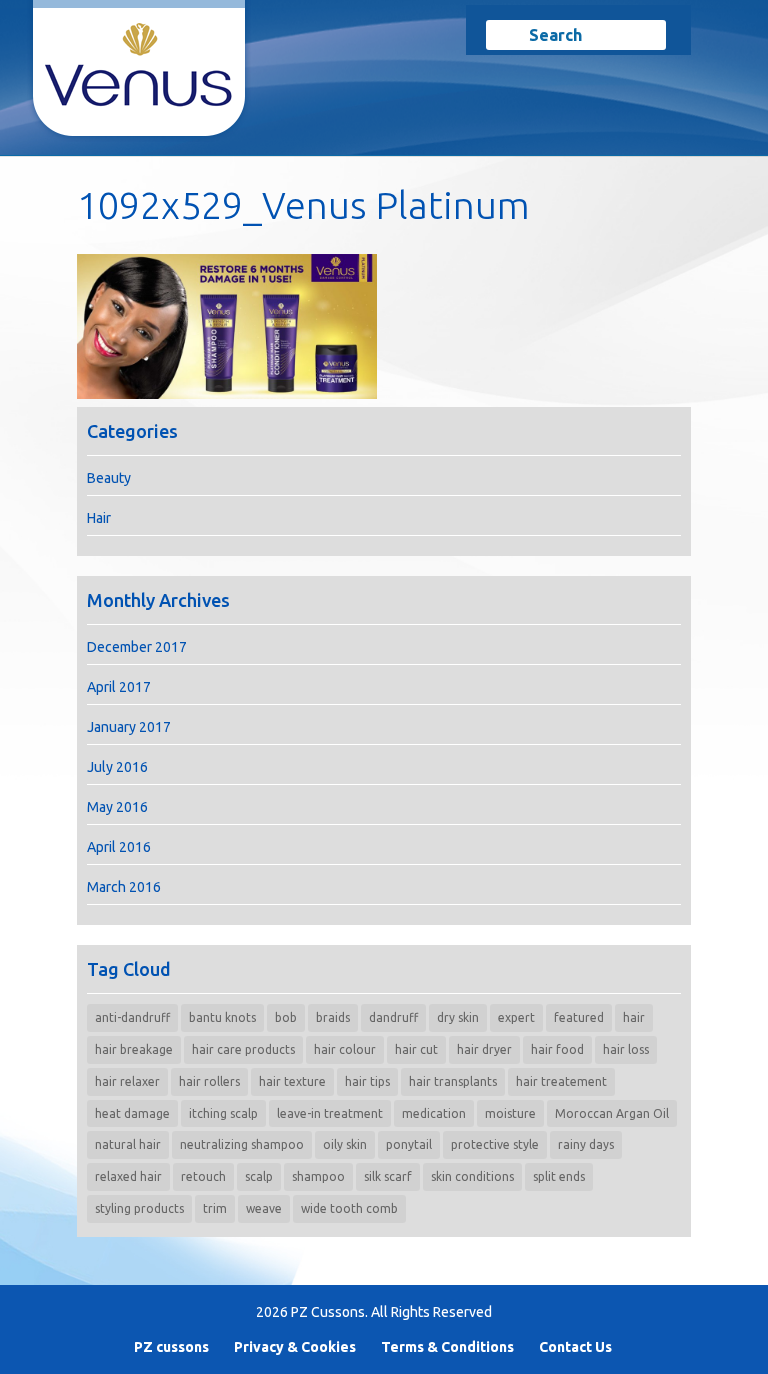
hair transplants (453, 1081)
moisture (510, 1113)
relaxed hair (128, 1176)
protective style (495, 1144)
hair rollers (209, 1081)
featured (579, 1017)
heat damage (132, 1113)
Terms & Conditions (447, 1347)
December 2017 (137, 647)
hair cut (416, 1049)
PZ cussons (171, 1347)
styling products (139, 1208)
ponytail (409, 1144)
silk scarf (388, 1176)
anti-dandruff (132, 1017)
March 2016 (124, 887)
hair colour (345, 1049)
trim (215, 1208)
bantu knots (222, 1017)
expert (516, 1017)
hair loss (626, 1049)
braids (333, 1017)
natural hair (128, 1144)
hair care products (243, 1049)
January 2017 (129, 727)
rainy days (586, 1144)
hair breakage (134, 1049)
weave (264, 1208)
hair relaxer (127, 1081)
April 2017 (119, 687)
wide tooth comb (349, 1208)
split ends (559, 1176)
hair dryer (484, 1049)
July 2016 (117, 767)
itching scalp (223, 1113)
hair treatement (561, 1081)
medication (434, 1113)
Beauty (109, 478)
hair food (557, 1049)
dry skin (458, 1017)
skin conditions (472, 1176)
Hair (99, 518)
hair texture (292, 1081)
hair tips (367, 1081)
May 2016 (117, 807)
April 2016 (119, 847)
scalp (259, 1176)
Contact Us (575, 1347)
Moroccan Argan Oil (612, 1113)
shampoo (318, 1176)
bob (286, 1017)
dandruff (393, 1017)
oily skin (345, 1144)
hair (634, 1017)
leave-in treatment (330, 1113)
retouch (203, 1176)
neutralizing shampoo (242, 1144)
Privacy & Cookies (295, 1347)
